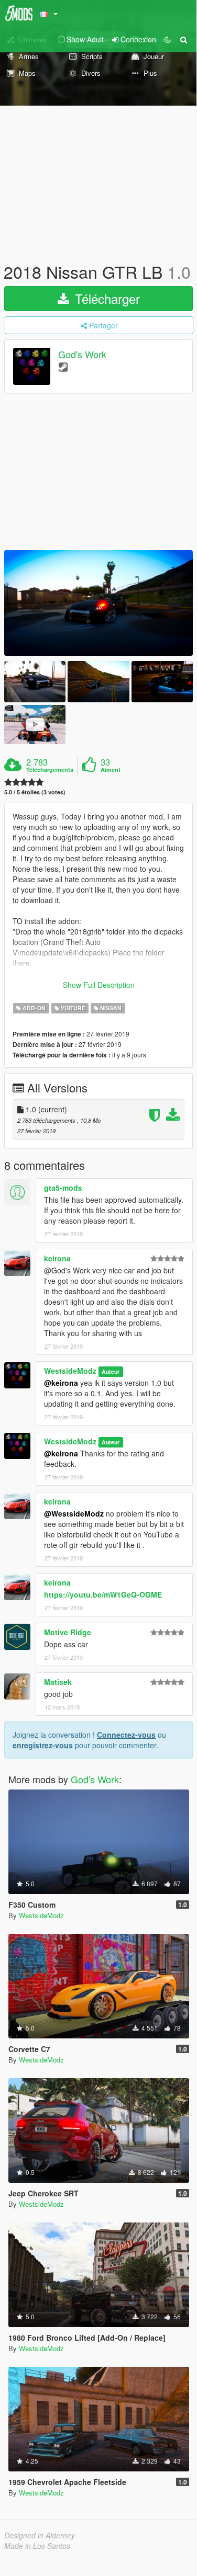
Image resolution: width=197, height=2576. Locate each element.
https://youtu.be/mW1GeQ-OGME (103, 1594)
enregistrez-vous (43, 1745)
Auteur (111, 1371)
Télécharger (106, 298)
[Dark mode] (168, 39)
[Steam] (63, 366)
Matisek (58, 1682)
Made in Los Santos (37, 2546)
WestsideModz (70, 1371)
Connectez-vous (126, 1735)
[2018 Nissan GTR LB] (98, 603)
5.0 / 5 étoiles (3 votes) (35, 792)
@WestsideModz (74, 1513)
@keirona (61, 1383)
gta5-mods (63, 1188)
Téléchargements (50, 770)
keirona (57, 1258)
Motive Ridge (68, 1632)
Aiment (111, 770)
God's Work (82, 355)
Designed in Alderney (40, 2535)
